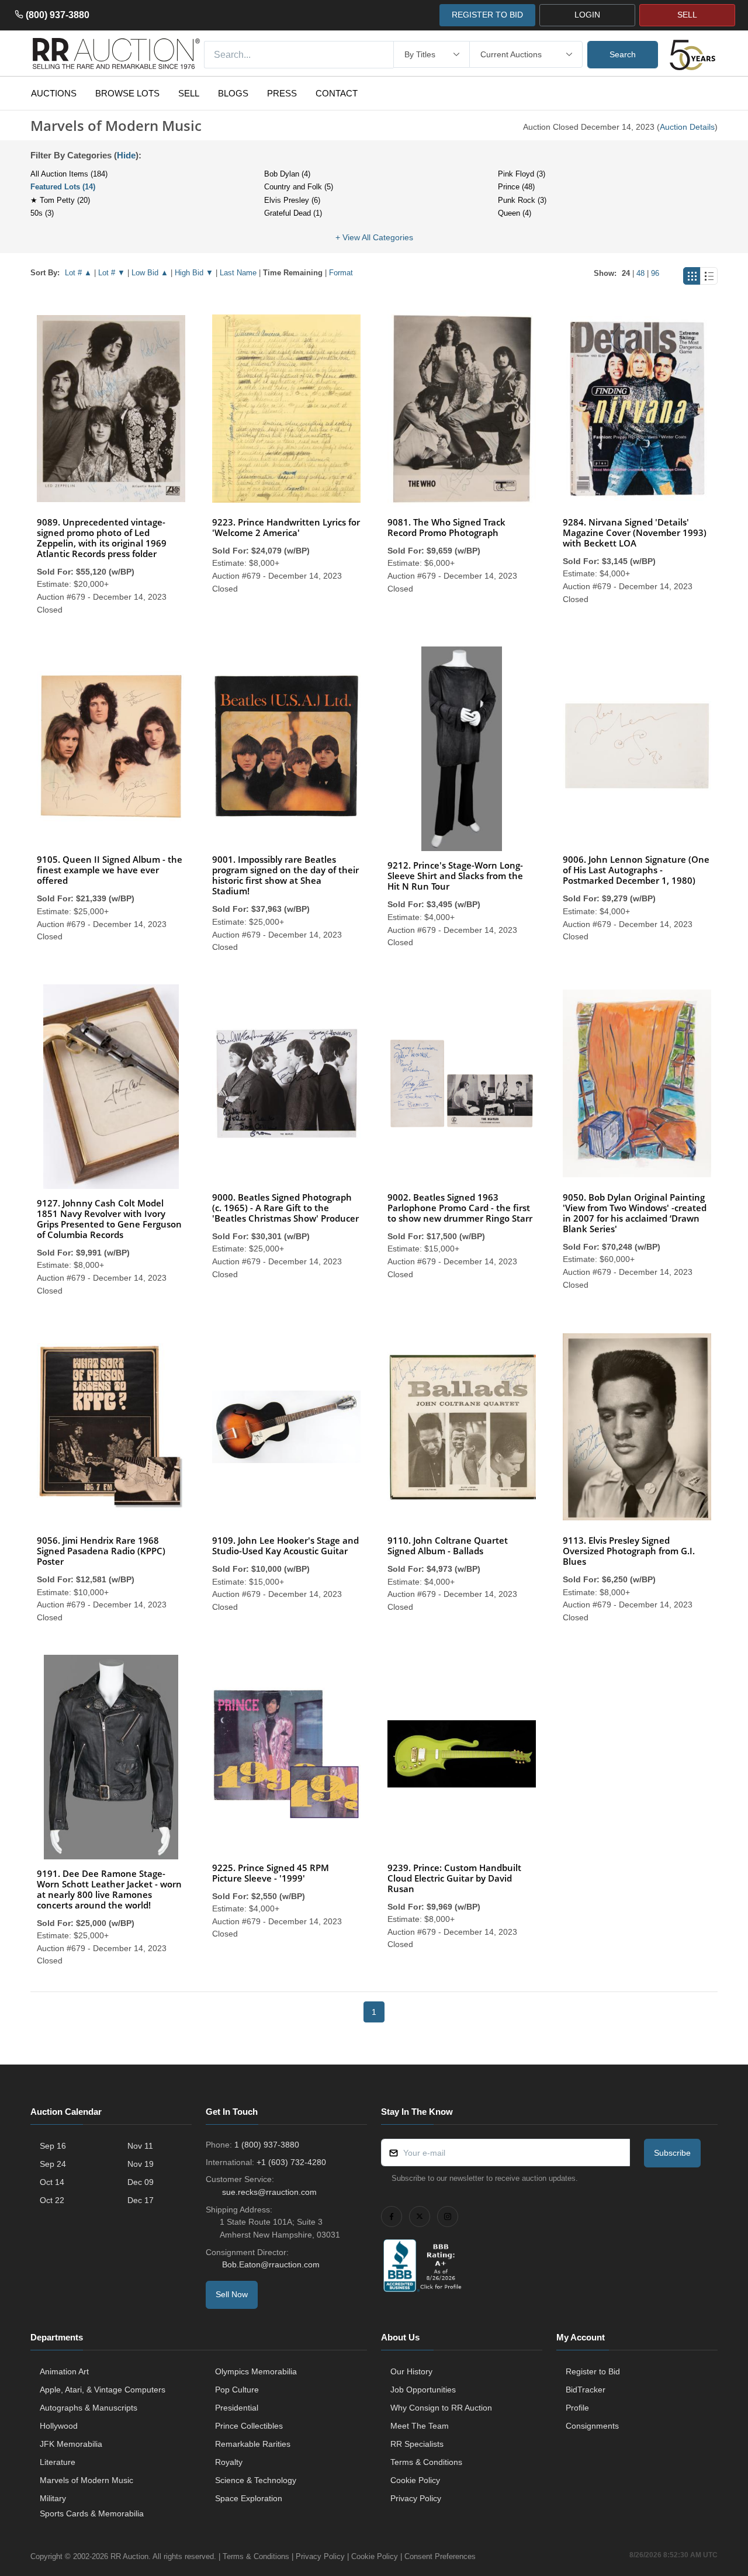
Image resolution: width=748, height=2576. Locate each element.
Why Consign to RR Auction (441, 2408)
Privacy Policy (416, 2498)
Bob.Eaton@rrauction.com (271, 2264)
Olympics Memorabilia (256, 2371)
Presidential (237, 2408)
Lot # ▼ (112, 273)
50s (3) (42, 213)
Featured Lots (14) (63, 187)
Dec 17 (141, 2200)
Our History (411, 2371)
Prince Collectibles (249, 2426)
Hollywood (59, 2426)
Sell (189, 93)
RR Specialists (417, 2444)
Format (341, 273)
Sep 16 (53, 2146)
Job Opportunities (423, 2390)
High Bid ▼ (194, 273)
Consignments (592, 2426)
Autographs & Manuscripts (89, 2408)
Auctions (54, 93)
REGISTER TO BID (487, 15)
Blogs (233, 93)
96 (655, 273)
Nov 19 (141, 2164)
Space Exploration (249, 2498)
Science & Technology (256, 2480)
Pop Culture (237, 2390)
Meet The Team (420, 2426)
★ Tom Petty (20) (60, 200)
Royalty (229, 2462)
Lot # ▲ (78, 273)
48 (640, 273)
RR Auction (129, 2556)
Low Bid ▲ (150, 273)
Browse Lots (127, 93)
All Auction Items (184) (69, 174)
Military (53, 2498)
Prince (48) (516, 187)
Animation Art (64, 2371)
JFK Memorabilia (71, 2444)
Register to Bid (593, 2371)
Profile (577, 2408)
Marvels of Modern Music (86, 2480)
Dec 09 (141, 2182)
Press (282, 93)
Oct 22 (52, 2200)
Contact (337, 93)
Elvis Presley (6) (292, 200)
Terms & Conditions (426, 2462)
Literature (58, 2462)
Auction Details (687, 127)
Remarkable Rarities (253, 2444)
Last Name (238, 273)
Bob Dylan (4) (287, 174)
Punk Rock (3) (522, 200)
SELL (687, 15)
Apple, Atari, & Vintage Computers (103, 2390)
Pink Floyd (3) (522, 174)
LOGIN (587, 15)
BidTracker (586, 2390)
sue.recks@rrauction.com (269, 2192)
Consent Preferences (440, 2556)
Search (623, 54)
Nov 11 (140, 2146)
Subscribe (672, 2153)
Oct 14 (52, 2182)
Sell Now (232, 2294)
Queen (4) (515, 213)
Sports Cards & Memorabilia (92, 2513)
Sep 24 (53, 2164)
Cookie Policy (415, 2480)
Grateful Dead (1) (293, 213)
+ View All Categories (374, 237)
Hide (126, 155)
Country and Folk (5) (299, 187)
